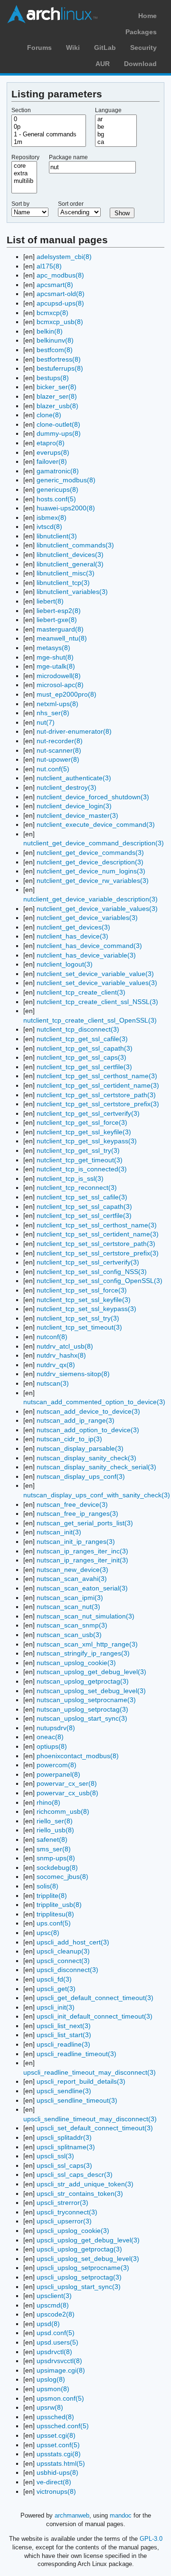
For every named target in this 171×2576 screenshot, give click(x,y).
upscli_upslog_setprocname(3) (83, 2268)
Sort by (20, 204)
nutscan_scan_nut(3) (68, 1607)
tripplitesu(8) (55, 1914)
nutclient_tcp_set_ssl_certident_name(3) (98, 1234)
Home (147, 16)
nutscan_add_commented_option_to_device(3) (94, 1402)
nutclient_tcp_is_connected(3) (82, 1169)
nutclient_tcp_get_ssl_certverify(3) (88, 1113)
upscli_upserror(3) (64, 2221)
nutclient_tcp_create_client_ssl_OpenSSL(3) (90, 1020)
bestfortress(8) (59, 359)
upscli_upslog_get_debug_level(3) (88, 2240)
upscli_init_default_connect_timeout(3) (95, 2016)
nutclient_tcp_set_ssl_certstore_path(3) (96, 1244)
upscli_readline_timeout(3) (76, 2054)
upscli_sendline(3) (64, 2091)
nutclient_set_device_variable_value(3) (95, 974)
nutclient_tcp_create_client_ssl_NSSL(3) (97, 1002)
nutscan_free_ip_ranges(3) (77, 1513)
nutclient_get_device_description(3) (90, 862)
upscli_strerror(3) (62, 2203)
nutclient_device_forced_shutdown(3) (93, 797)
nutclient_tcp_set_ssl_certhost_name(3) (97, 1225)
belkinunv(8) (55, 340)
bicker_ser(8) (57, 387)
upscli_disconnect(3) (67, 1970)
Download (140, 64)
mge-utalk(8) (56, 666)
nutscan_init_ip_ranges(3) (76, 1542)
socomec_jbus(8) (62, 1877)
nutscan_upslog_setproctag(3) (82, 1709)
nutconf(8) (52, 1337)
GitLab (105, 48)
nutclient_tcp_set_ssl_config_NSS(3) (92, 1272)
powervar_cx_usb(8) (67, 1793)
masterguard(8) (60, 629)
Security (143, 48)
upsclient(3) (54, 2296)
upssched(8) (55, 2417)
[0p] (49, 127)
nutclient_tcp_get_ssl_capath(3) (85, 1048)
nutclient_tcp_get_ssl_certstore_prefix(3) (98, 1104)
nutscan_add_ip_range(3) (76, 1420)
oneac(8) (50, 1737)
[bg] (116, 134)
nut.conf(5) (53, 769)
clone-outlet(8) (58, 424)
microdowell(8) (59, 676)
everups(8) (53, 452)
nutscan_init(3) (59, 1532)
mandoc (121, 2515)
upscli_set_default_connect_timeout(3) (95, 2128)
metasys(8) (53, 648)
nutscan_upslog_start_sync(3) (82, 1718)
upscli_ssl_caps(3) (64, 2165)
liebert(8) (50, 601)
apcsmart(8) (55, 285)
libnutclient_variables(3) (72, 592)
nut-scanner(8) (59, 750)
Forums (39, 48)
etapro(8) (51, 443)
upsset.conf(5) (58, 2445)
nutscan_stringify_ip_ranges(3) (83, 1653)
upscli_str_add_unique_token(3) (85, 2184)
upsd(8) (48, 2324)
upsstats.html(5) (61, 2463)
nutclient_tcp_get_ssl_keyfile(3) (84, 1132)
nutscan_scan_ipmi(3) (70, 1598)
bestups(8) (53, 378)
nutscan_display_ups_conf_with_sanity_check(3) (97, 1495)
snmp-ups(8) (56, 1858)
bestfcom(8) (55, 350)
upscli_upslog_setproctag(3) (79, 2277)
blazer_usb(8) (57, 406)
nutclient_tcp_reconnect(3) (77, 1187)
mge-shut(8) (55, 657)
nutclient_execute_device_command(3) (96, 824)
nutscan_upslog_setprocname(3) (86, 1700)
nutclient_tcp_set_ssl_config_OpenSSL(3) (100, 1281)
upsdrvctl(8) (54, 2352)
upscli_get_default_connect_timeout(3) (95, 1998)
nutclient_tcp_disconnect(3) (78, 1029)
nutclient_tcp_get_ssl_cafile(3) (82, 1039)
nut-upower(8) (58, 759)
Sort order (71, 204)
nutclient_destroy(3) (66, 787)
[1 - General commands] (49, 134)
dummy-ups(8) (59, 433)
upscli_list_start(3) (64, 2035)
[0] (49, 119)
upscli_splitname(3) (66, 2147)
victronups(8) (56, 2491)
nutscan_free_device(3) (72, 1504)
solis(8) (47, 1886)
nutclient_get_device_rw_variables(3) (93, 881)
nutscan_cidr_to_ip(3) (69, 1439)
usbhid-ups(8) (57, 2472)
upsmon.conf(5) (60, 2398)
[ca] (116, 142)
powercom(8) (57, 1765)
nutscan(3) (53, 1383)
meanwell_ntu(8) (62, 638)
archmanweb (72, 2515)
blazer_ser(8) (57, 396)
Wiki (73, 48)
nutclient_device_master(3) (77, 815)
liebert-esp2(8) (59, 611)
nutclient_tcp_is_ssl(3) (70, 1178)
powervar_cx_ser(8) (67, 1783)
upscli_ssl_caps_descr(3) (75, 2174)
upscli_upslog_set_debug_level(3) (88, 2259)
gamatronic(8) (58, 471)
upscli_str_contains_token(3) (80, 2193)
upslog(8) (51, 2379)
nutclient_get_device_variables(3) (87, 918)
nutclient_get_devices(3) (73, 927)
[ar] (116, 119)
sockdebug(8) (57, 1867)
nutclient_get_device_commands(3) (90, 852)
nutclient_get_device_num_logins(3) (91, 871)
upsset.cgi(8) (56, 2435)
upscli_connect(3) (63, 1961)
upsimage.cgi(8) (61, 2370)
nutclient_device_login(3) (74, 806)
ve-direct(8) (54, 2482)
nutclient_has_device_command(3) (89, 946)
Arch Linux (52, 14)
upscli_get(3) (56, 1989)
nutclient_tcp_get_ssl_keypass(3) (87, 1141)
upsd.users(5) (57, 2342)
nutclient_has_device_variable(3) (86, 955)
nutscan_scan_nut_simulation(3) (85, 1616)
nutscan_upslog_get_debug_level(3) (91, 1672)
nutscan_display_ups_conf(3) (81, 1476)
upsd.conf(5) (56, 2333)
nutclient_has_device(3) (72, 936)
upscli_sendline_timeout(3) (77, 2100)
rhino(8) (48, 1802)
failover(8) (52, 461)
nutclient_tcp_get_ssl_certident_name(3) (98, 1085)
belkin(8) (50, 331)
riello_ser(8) (55, 1821)
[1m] (49, 142)
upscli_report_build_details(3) (81, 2081)
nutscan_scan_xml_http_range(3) (87, 1644)
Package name (68, 157)
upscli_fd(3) (54, 1979)
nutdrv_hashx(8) (61, 1355)
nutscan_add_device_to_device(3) (88, 1411)
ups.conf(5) (54, 1923)
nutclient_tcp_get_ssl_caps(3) (81, 1057)
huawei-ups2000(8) (66, 508)
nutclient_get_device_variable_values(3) (97, 909)
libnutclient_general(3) (70, 564)
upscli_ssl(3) (55, 2156)
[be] (116, 127)
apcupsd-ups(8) (60, 303)
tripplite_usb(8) (59, 1905)
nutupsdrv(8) (56, 1728)
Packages (141, 32)
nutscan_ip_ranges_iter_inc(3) (82, 1551)
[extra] (24, 173)
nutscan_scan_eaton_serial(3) (82, 1588)
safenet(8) (52, 1839)
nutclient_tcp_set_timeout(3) (79, 1327)
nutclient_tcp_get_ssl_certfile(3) (84, 1067)
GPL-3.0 (151, 2539)
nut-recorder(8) (60, 741)
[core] (24, 166)
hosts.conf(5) (56, 499)
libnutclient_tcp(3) (63, 583)
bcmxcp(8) (52, 313)
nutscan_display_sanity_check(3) (86, 1458)
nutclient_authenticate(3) (74, 778)
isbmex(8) (52, 517)
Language (108, 110)
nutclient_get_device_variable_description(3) (90, 899)
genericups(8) (57, 489)
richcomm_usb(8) (63, 1811)
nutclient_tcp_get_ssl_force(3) (82, 1122)
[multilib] (24, 181)
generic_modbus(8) (66, 480)
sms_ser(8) (54, 1849)
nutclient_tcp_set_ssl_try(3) (78, 1318)
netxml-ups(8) (57, 704)
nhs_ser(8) (53, 713)
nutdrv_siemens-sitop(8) (73, 1374)
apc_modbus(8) (60, 275)
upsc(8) (48, 1933)
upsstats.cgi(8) (59, 2454)
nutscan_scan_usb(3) (69, 1635)
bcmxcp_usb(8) (60, 322)
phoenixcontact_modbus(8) (78, 1756)
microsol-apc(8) (60, 685)
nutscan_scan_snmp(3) (72, 1625)
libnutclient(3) (57, 536)
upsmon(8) (53, 2389)
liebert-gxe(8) (57, 620)
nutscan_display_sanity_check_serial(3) (96, 1467)
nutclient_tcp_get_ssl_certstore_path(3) (96, 1095)
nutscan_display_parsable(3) (80, 1448)
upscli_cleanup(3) (63, 1951)
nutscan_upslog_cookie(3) (76, 1663)
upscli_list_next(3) (64, 2026)
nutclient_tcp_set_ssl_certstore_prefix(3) (98, 1253)
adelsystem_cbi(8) (64, 257)
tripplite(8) (52, 1896)
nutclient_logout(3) (65, 964)
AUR (103, 64)
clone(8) (49, 415)
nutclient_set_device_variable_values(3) (97, 983)
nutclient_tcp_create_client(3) (81, 992)
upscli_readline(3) (63, 2044)
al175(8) (49, 266)
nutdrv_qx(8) (56, 1365)
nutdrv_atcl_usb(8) (65, 1346)
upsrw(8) (50, 2407)
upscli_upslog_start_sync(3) (79, 2287)
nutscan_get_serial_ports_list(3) (85, 1523)
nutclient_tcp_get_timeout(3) (80, 1160)
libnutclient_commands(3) (75, 545)
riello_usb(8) (55, 1830)
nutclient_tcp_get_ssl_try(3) (78, 1150)
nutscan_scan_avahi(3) (72, 1579)
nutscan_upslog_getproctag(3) (83, 1681)
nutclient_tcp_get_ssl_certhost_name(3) (97, 1076)
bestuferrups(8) (60, 368)
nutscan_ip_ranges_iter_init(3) (82, 1560)
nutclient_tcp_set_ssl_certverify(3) (88, 1262)
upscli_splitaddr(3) (64, 2137)
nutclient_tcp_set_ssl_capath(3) (84, 1207)
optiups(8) (52, 1746)
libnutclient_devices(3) (70, 555)
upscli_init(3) (56, 2007)
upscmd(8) (53, 2305)
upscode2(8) (56, 2314)
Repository (25, 157)
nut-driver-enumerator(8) (74, 731)
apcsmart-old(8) (61, 294)
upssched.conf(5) (63, 2426)
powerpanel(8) (58, 1774)
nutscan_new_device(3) (72, 1570)
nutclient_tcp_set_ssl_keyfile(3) (84, 1300)
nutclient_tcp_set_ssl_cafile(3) (82, 1197)
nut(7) (46, 722)
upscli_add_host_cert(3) (73, 1942)
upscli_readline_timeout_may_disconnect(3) (90, 2072)
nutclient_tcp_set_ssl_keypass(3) (86, 1309)
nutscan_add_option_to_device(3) (88, 1430)
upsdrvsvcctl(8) (59, 2361)
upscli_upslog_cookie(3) (73, 2231)
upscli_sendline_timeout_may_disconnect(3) (90, 2119)
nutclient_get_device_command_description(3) (94, 843)
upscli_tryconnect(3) (67, 2212)
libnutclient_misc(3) (66, 573)
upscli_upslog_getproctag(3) (79, 2249)
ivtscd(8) (49, 527)
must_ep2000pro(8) (66, 694)
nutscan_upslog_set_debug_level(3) (91, 1691)
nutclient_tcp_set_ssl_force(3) (82, 1290)
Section (21, 110)
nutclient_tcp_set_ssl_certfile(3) (84, 1216)
